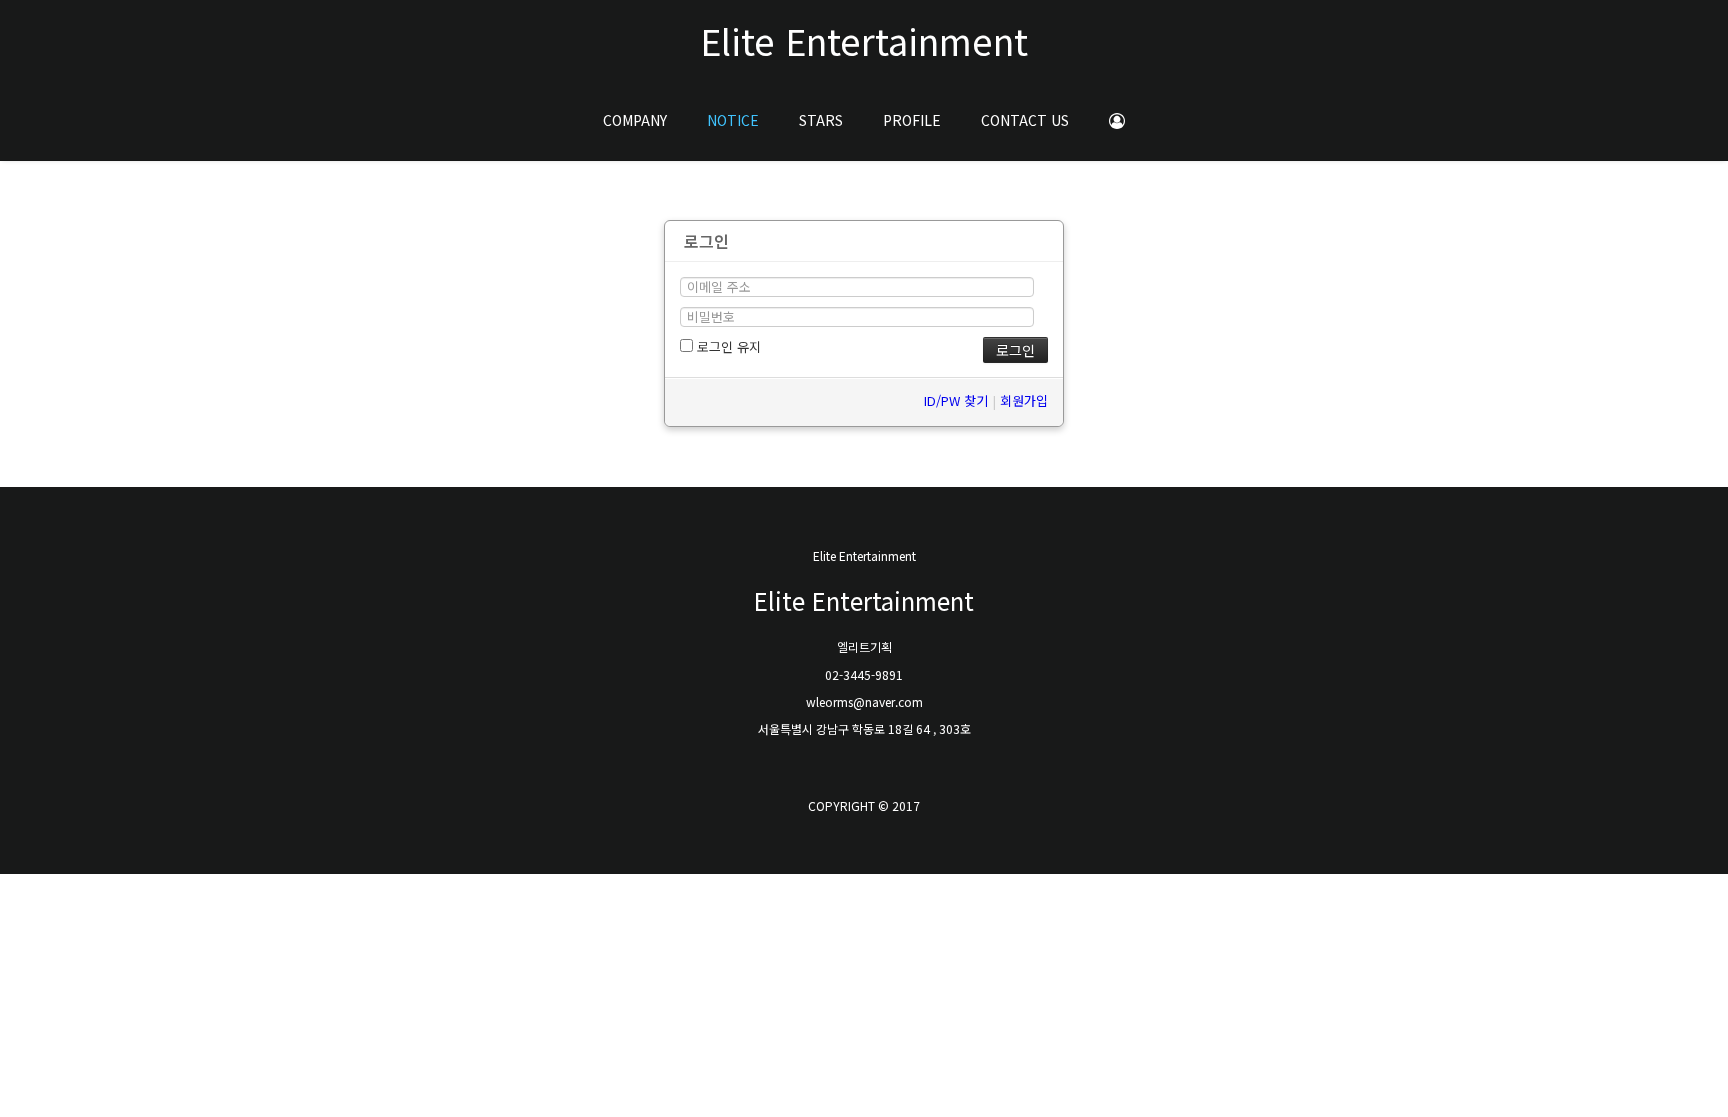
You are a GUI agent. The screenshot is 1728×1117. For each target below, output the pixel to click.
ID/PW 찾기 (956, 400)
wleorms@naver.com (864, 701)
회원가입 (1024, 400)
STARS (821, 120)
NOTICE (733, 120)
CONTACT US (1025, 120)
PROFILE (912, 120)
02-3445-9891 (864, 674)
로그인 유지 (727, 346)
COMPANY (635, 120)
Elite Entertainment (864, 40)
